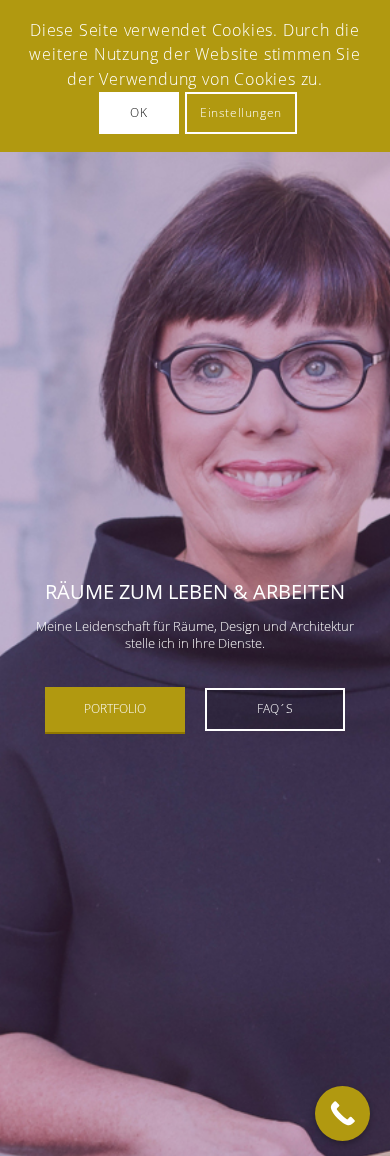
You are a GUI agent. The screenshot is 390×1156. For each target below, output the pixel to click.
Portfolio (115, 708)
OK (138, 112)
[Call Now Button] (342, 1113)
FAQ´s (275, 708)
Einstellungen (241, 112)
